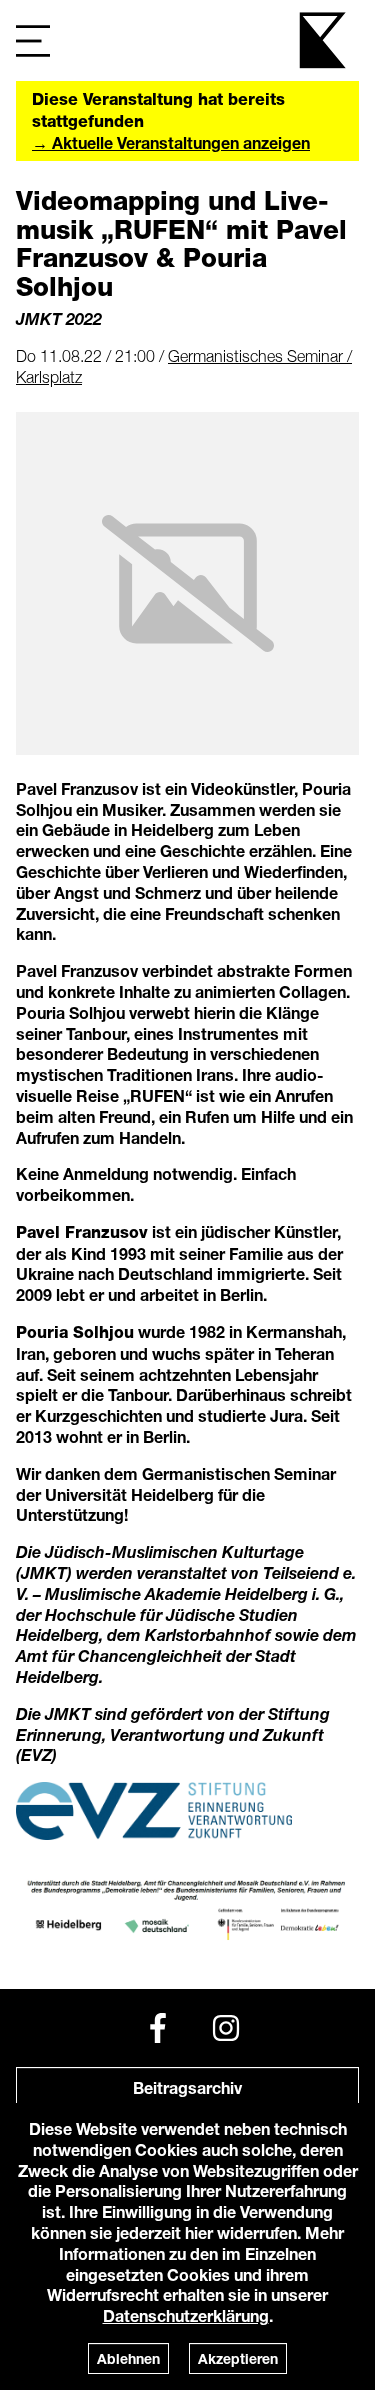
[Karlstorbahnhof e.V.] (324, 40)
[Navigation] (33, 40)
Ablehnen (128, 2358)
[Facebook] (158, 2028)
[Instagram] (226, 2028)
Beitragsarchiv (187, 2087)
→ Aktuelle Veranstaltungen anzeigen (171, 142)
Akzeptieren (238, 2358)
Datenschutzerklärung (186, 2315)
